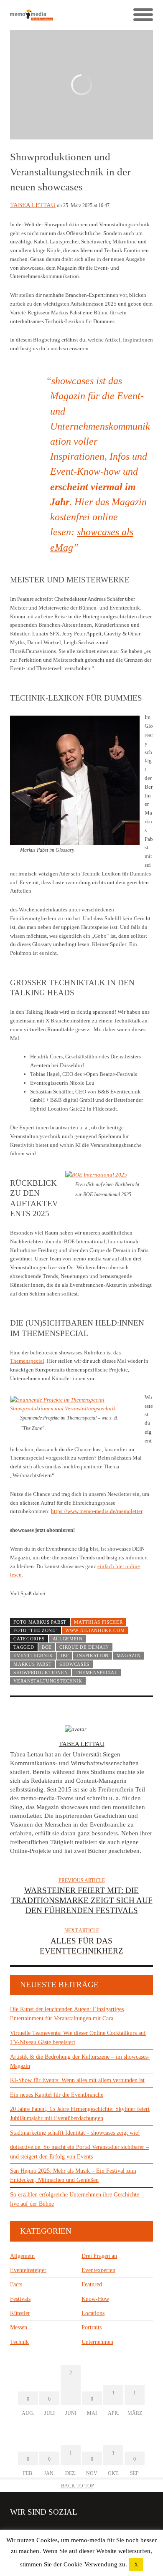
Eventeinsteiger (28, 2270)
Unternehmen (97, 2342)
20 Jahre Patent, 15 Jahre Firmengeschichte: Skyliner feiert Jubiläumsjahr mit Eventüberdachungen (80, 2114)
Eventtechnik (33, 1655)
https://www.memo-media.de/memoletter (97, 1511)
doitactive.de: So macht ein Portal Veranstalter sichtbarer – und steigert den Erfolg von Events (79, 2152)
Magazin (129, 1655)
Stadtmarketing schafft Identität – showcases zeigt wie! (75, 2133)
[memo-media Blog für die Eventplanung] (46, 15)
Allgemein (68, 1639)
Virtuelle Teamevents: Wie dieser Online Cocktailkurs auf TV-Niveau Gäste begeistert (78, 2038)
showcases (74, 1664)
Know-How (95, 2299)
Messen (19, 2327)
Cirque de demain (84, 1647)
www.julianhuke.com (95, 1630)
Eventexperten (98, 2270)
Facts (16, 2284)
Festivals (20, 2299)
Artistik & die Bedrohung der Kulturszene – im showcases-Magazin (80, 2061)
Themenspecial (27, 1361)
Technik (19, 2342)
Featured (92, 2284)
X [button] (136, 2565)
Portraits (92, 2327)
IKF (65, 1655)
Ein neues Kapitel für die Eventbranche (57, 2095)
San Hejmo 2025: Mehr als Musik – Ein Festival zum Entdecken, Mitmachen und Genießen (73, 2175)
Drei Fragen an (99, 2256)
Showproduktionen (41, 1673)
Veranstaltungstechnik (48, 1681)
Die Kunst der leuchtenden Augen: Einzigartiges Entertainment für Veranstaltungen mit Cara (67, 2014)
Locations (93, 2313)
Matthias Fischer (98, 1622)
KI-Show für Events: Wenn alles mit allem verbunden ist (77, 2080)
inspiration (93, 1655)
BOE (47, 1647)
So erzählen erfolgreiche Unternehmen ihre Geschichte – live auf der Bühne (77, 2199)
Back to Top (78, 2486)
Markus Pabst (32, 1664)
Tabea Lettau (33, 205)
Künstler (20, 2313)
